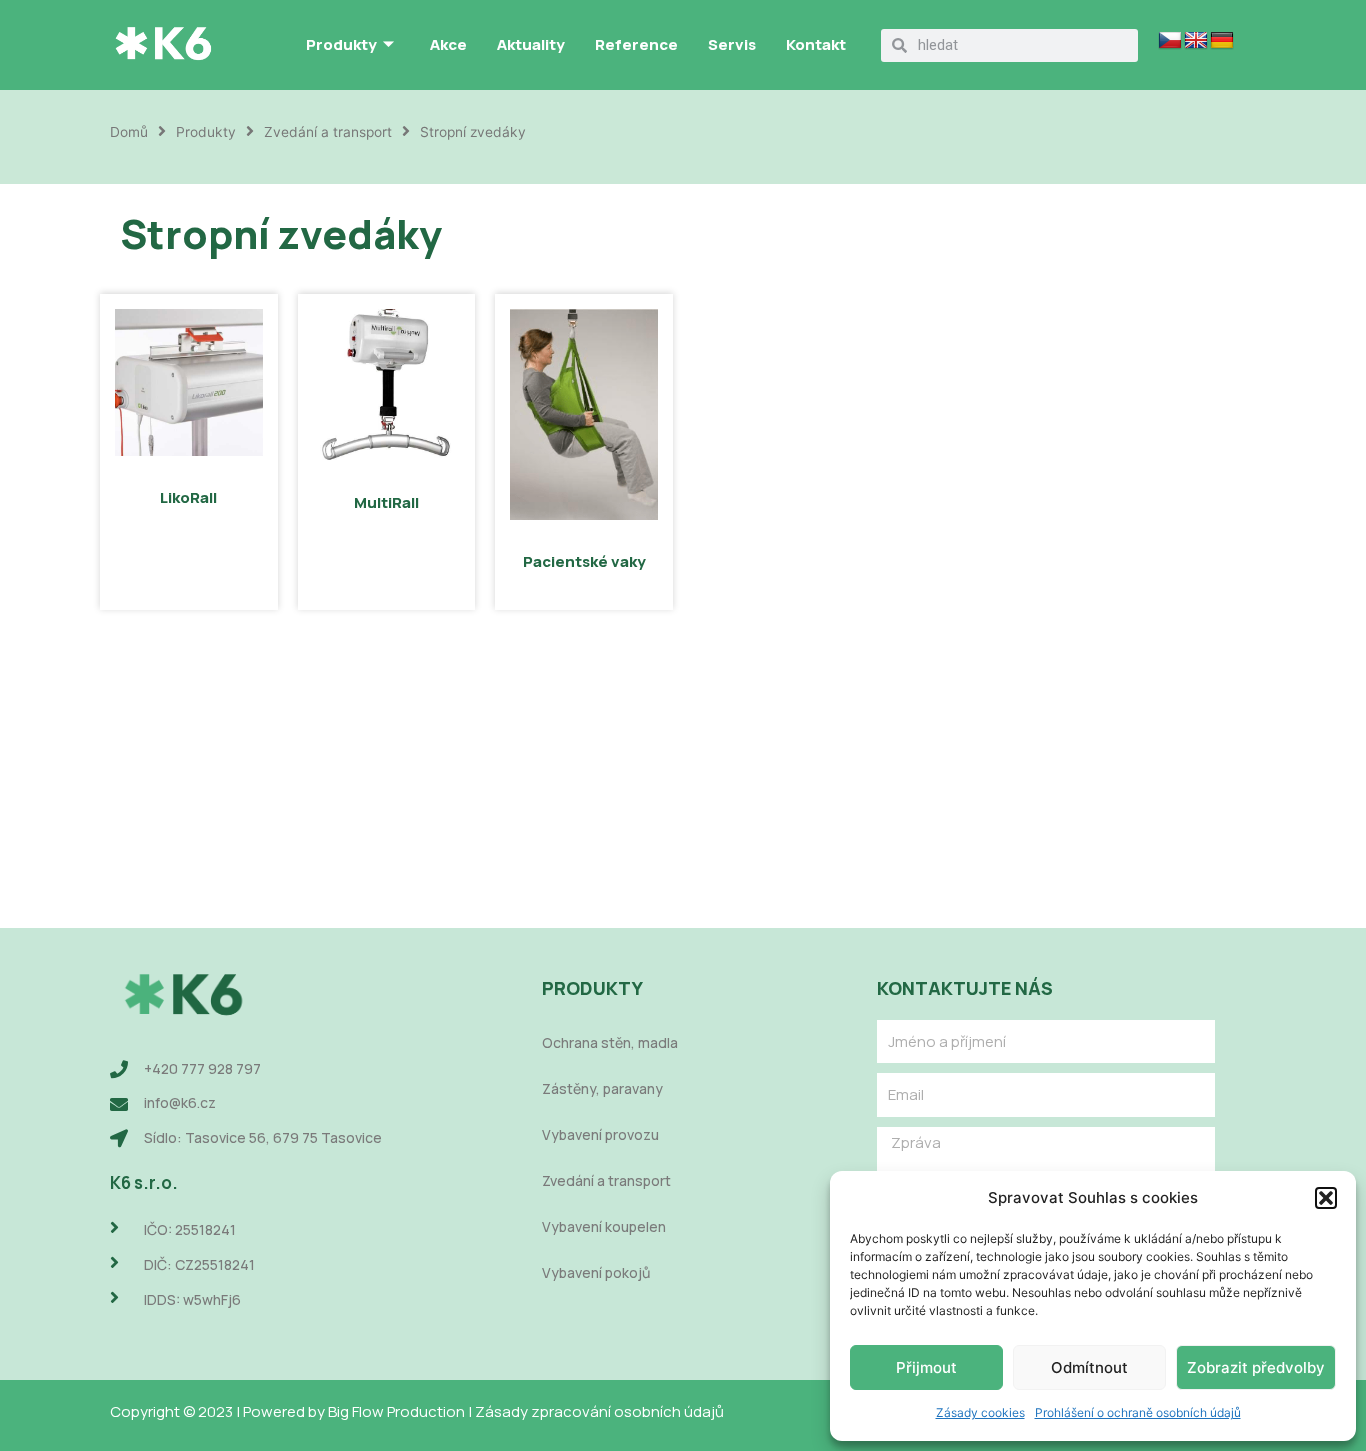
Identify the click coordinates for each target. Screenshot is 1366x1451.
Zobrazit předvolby (1256, 1367)
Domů (129, 132)
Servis (732, 44)
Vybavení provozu (600, 1134)
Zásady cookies (980, 1412)
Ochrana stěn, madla (610, 1042)
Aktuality (531, 44)
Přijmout (926, 1367)
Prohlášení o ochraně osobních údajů (1138, 1412)
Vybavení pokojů (596, 1272)
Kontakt (816, 44)
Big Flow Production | (401, 1411)
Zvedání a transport (328, 132)
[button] (1326, 1198)
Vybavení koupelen (604, 1226)
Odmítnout (1089, 1367)
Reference (636, 44)
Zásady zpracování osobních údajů (599, 1411)
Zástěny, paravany (602, 1088)
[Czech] (1170, 41)
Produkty (341, 44)
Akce (448, 44)
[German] (1222, 41)
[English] (1196, 41)
